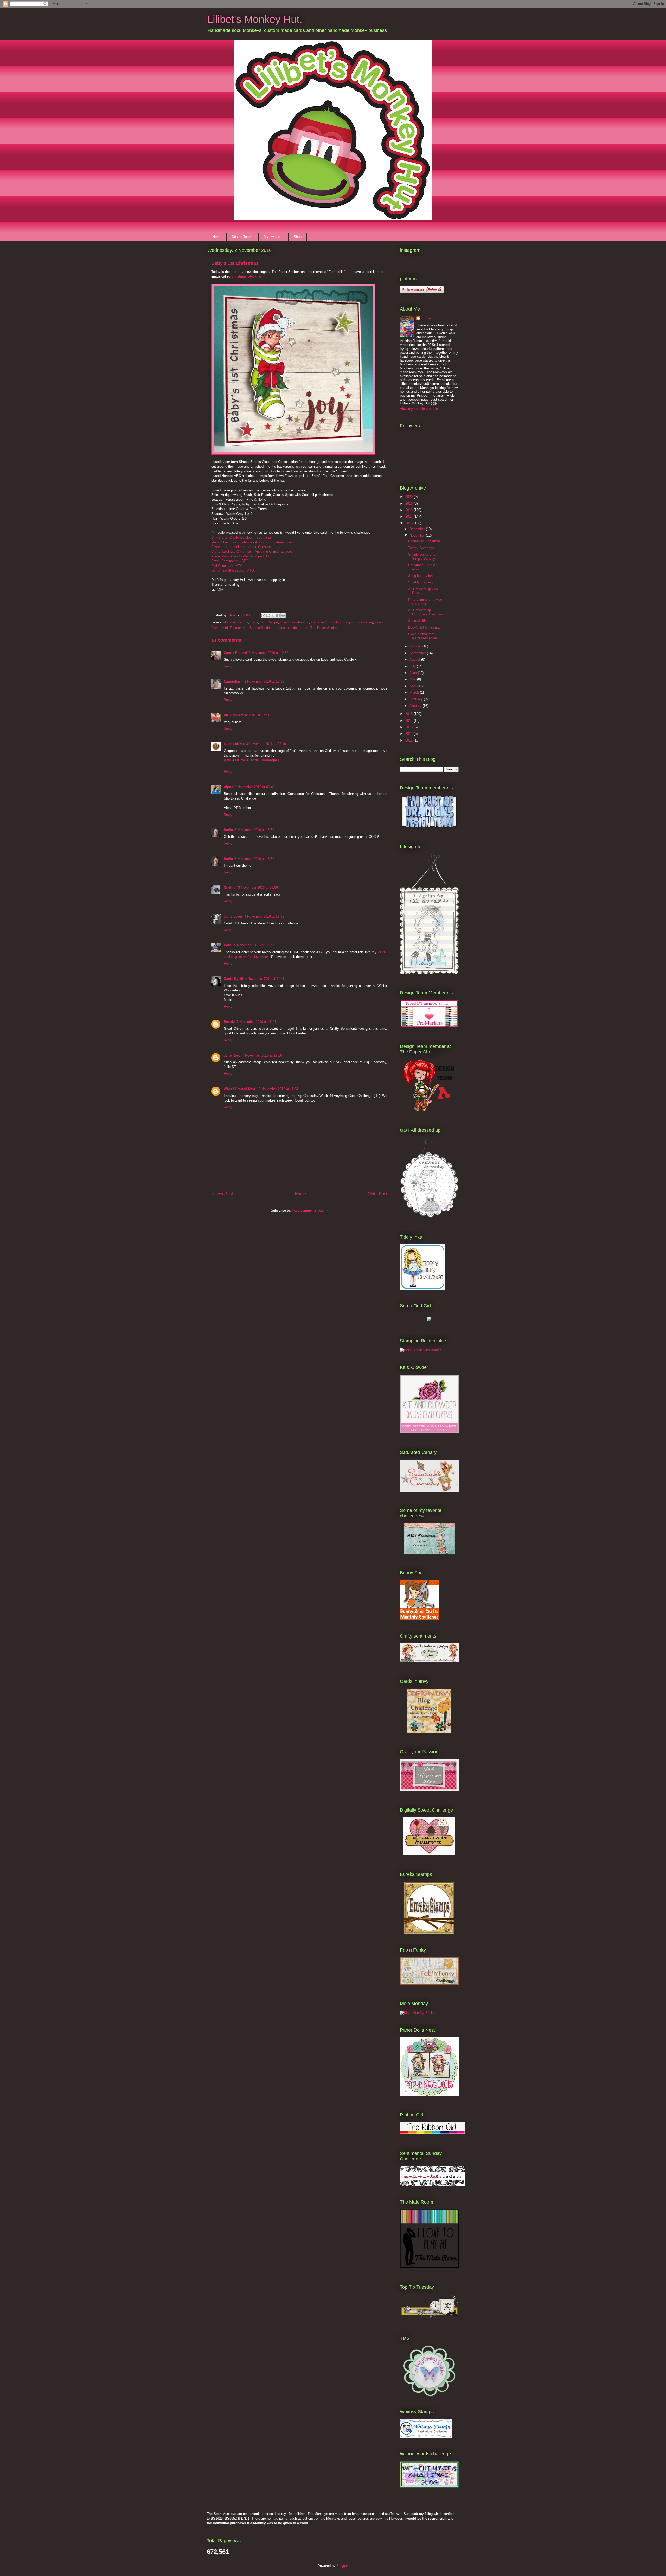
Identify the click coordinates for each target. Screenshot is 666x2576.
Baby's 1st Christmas (424, 627)
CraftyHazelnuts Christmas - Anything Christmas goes (252, 552)
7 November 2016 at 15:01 (256, 1022)
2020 (409, 497)
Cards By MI (233, 979)
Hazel (228, 945)
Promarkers (239, 628)
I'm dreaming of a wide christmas (425, 601)
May (413, 679)
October (416, 646)
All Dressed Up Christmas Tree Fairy (426, 612)
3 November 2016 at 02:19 (266, 744)
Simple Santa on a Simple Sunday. (422, 556)
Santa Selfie (417, 621)
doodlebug (365, 622)
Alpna (228, 787)
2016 (409, 523)
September (418, 653)
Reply (228, 666)
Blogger (342, 2566)
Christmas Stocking (246, 276)
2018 (409, 510)
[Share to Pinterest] (283, 615)
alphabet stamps (236, 622)
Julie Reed (232, 1055)
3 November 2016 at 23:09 (258, 888)
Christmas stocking (294, 622)
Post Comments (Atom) (310, 1210)
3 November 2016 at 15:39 (254, 830)
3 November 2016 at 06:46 (255, 787)
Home (217, 237)
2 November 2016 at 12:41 (250, 715)
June (414, 673)
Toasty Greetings (421, 548)
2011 (409, 740)
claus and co (321, 622)
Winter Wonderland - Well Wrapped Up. (241, 556)
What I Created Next (239, 1089)
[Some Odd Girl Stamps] (429, 1320)
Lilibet (427, 318)
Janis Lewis (233, 916)
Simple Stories (261, 628)
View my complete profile (419, 409)
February (417, 699)
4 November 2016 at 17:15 (264, 916)
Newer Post (222, 1194)
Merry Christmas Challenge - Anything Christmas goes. (253, 542)
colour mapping (344, 622)
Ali (226, 715)
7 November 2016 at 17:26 (262, 1055)
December (418, 529)
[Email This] (263, 615)
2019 (409, 503)
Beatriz (229, 1022)
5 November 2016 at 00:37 (254, 945)
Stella (228, 830)
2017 (409, 516)
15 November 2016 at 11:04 (277, 1089)
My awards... (274, 237)
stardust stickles (286, 628)
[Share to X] (273, 615)
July (413, 666)
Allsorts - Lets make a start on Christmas (242, 547)
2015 (409, 714)
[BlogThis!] (268, 615)
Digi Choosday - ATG (227, 566)
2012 (409, 734)
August (415, 659)
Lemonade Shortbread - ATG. (233, 571)
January (416, 706)
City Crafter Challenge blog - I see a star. (242, 537)
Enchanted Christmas (424, 541)
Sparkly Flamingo (421, 582)
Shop (298, 237)
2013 (409, 727)
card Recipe (269, 622)
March (415, 693)
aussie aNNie (234, 744)
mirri (225, 628)
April (413, 686)
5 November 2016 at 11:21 (265, 979)
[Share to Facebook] (278, 615)
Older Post (377, 1194)
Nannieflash (233, 682)
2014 (409, 721)
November (418, 535)
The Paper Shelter (324, 628)
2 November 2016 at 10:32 (268, 653)
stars (305, 628)
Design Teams (243, 237)
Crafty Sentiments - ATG (230, 561)
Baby (254, 622)
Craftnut (230, 888)
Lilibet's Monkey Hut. (255, 19)
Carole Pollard (235, 653)
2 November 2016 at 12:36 (264, 682)
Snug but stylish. (421, 576)
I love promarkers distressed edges (423, 636)
